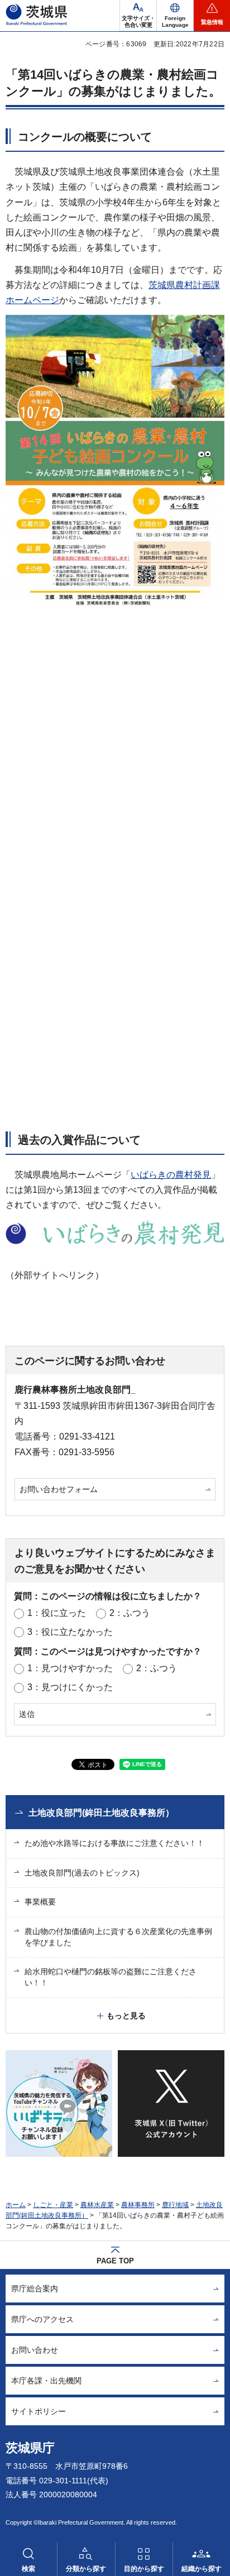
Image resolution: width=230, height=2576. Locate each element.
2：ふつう (130, 1613)
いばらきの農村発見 (171, 1175)
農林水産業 (97, 2205)
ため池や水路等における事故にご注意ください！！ (114, 1843)
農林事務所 (138, 2205)
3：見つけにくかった (70, 1687)
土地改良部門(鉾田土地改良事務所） (101, 1813)
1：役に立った (57, 1613)
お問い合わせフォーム (59, 1489)
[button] (175, 16)
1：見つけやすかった (70, 1668)
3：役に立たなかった (70, 1632)
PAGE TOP (115, 2261)
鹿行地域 (175, 2205)
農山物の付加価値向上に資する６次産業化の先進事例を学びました (118, 1937)
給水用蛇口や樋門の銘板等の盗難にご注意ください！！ (111, 1977)
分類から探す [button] (86, 2569)
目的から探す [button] (144, 2569)
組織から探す (202, 2569)
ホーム (16, 2205)
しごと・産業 (53, 2205)
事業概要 (40, 1902)
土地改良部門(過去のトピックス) (82, 1873)
